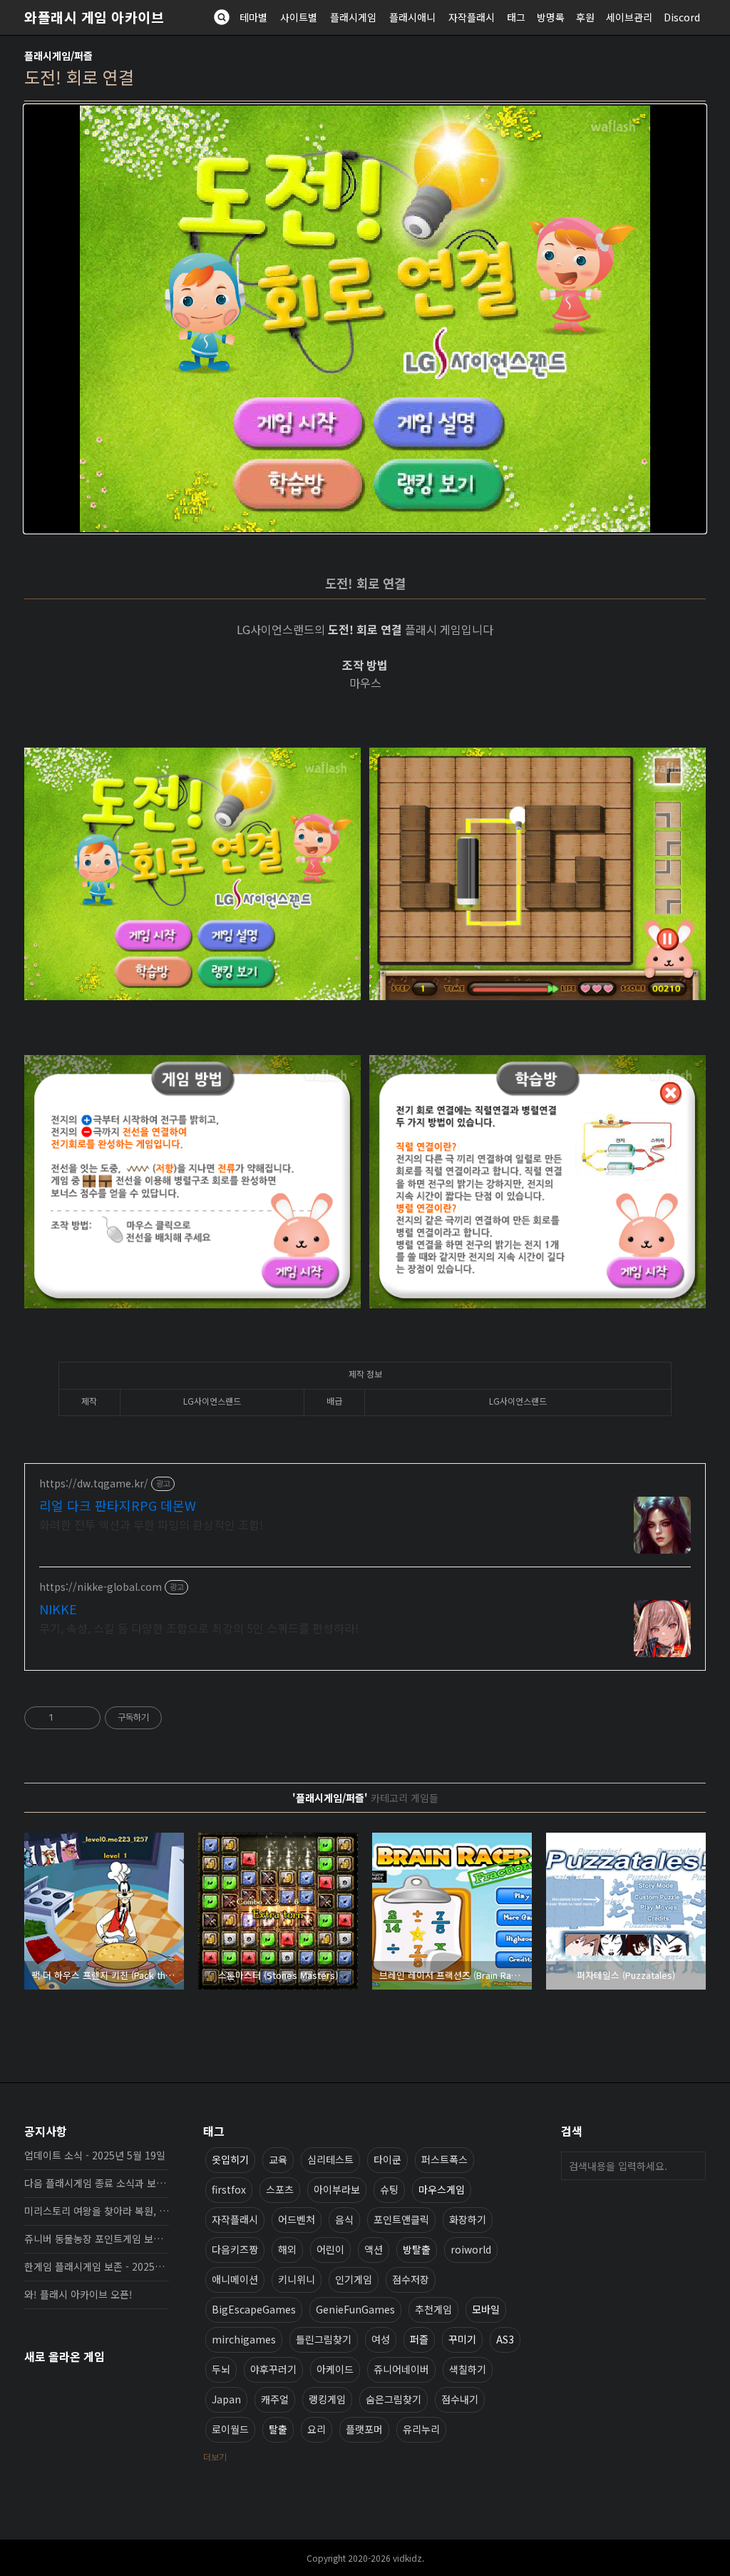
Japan (226, 2399)
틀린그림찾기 (324, 2339)
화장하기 (468, 2219)
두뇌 (221, 2369)
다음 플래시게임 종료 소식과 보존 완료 (97, 2183)
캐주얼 (275, 2399)
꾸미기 (462, 2339)
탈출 (278, 2429)
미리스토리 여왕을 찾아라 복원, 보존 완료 (97, 2211)
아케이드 (335, 2369)
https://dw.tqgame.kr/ (94, 1483)
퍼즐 (419, 2339)
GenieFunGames (355, 2309)
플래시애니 (412, 17)
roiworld (471, 2249)
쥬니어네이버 (401, 2369)
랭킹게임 (327, 2399)
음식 (344, 2219)
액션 (374, 2249)
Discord (682, 17)
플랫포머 (364, 2429)
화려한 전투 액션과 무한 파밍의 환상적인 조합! (151, 1524)
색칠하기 (468, 2369)
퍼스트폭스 (444, 2159)
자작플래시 (472, 17)
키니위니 (297, 2279)
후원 (585, 17)
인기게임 (354, 2279)
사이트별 (299, 17)
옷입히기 (230, 2159)
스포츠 (280, 2189)
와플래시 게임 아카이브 (94, 17)
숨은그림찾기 (394, 2399)
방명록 (551, 17)
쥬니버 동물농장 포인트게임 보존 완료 (97, 2239)
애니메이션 (235, 2279)
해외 (287, 2249)
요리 (317, 2429)
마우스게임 (442, 2189)
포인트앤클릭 (401, 2219)
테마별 (253, 17)
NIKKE (58, 1609)
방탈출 (417, 2249)
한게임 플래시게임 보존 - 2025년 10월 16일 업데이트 (97, 2266)
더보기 (215, 2457)
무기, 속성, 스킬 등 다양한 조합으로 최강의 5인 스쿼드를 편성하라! (199, 1628)
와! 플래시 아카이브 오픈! (78, 2294)
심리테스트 (330, 2159)
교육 (278, 2159)
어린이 (330, 2249)
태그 (516, 17)
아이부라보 (337, 2189)
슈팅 (389, 2189)
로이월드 (230, 2429)
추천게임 (433, 2309)
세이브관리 (629, 17)
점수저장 (411, 2279)
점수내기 (460, 2399)
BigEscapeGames (254, 2309)
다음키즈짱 (235, 2249)
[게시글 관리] (84, 1718)
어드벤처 (297, 2219)
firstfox (229, 2189)
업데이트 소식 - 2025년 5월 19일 (95, 2155)
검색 (692, 2166)
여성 (381, 2339)
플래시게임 (353, 17)
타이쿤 (387, 2159)
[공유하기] (67, 1718)
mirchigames (244, 2339)
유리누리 (421, 2429)
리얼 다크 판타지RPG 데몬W (118, 1505)
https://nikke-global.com (101, 1587)
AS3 (505, 2339)
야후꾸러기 (273, 2369)
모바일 (486, 2309)
